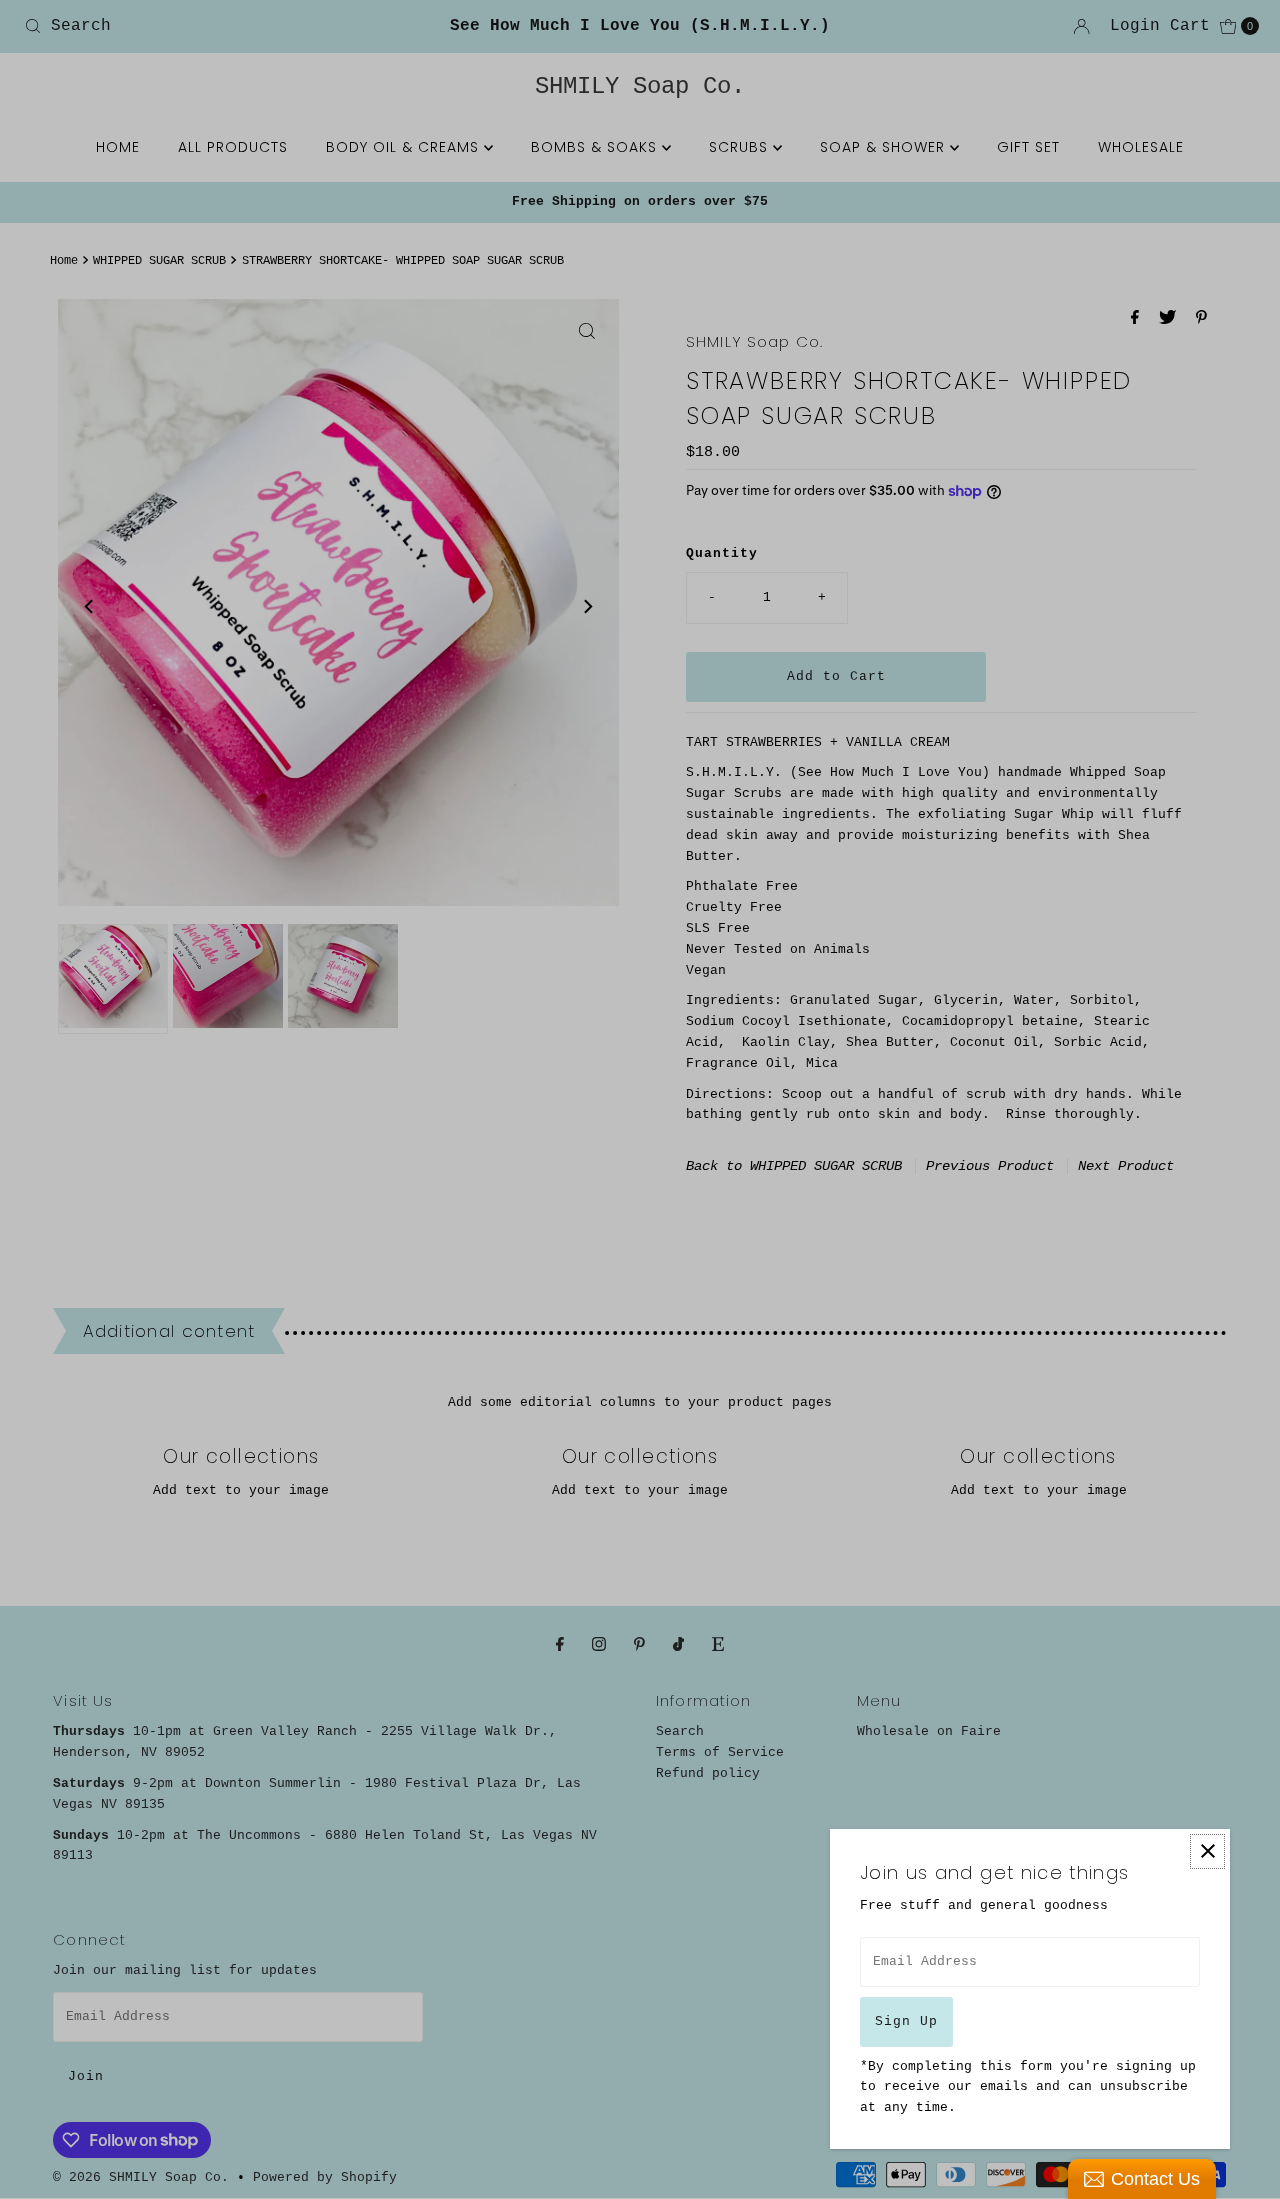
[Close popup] (1207, 1851)
